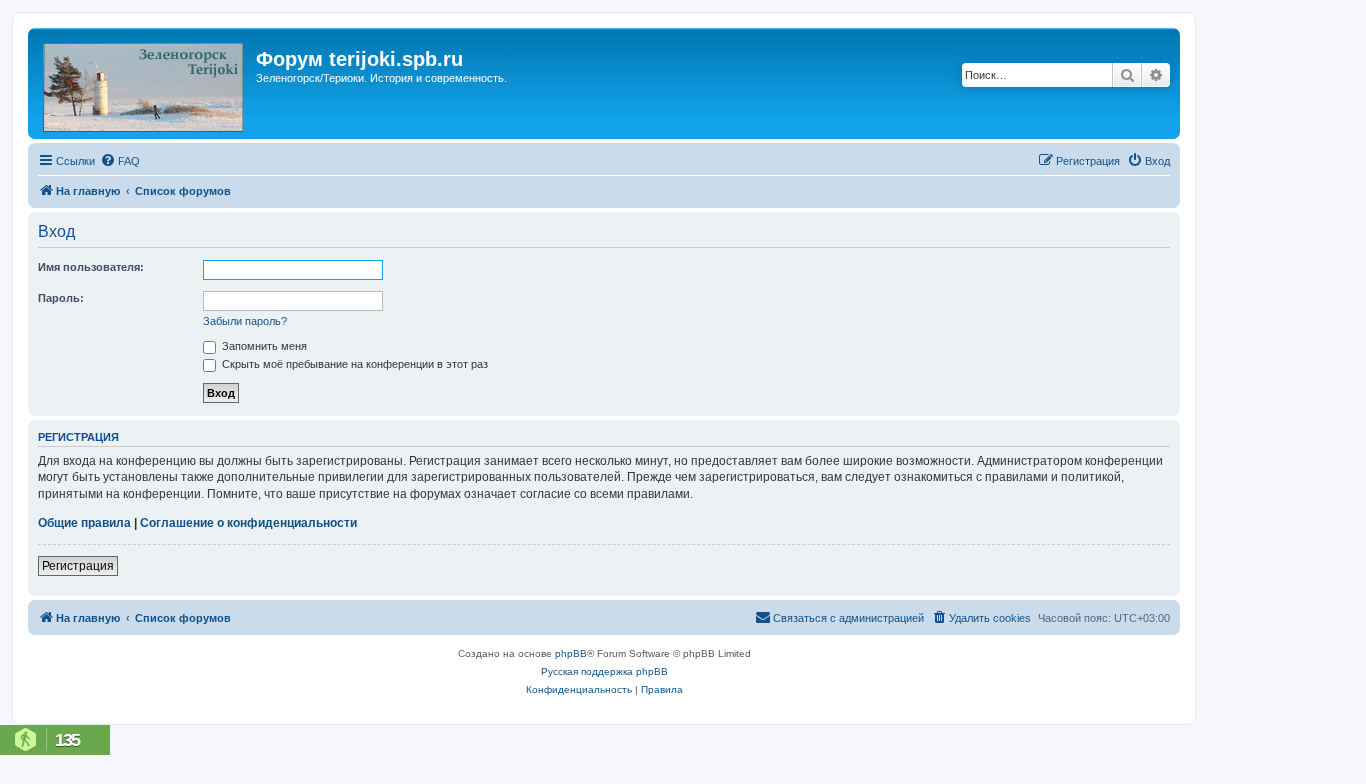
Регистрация (78, 566)
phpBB (571, 653)
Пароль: (61, 298)
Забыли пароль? (245, 321)
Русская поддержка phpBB (604, 671)
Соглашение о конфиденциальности (248, 523)
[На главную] (144, 83)
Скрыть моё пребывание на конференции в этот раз (353, 364)
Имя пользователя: (91, 267)
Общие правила (84, 523)
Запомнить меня (263, 346)
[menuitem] (120, 161)
